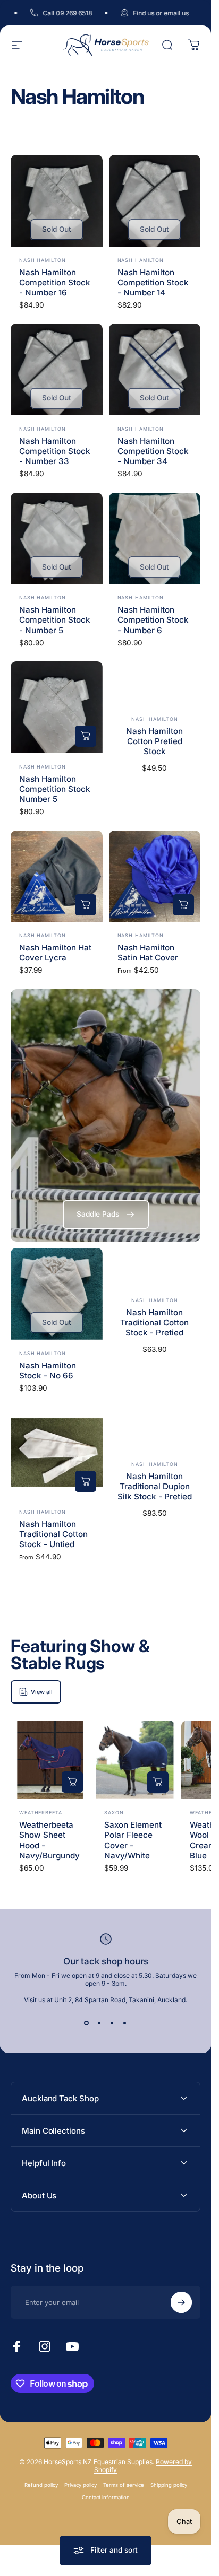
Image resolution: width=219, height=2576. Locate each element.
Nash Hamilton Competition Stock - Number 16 (55, 282)
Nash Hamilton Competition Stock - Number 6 (153, 620)
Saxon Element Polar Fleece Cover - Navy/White (133, 1840)
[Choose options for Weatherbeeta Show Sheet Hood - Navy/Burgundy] (72, 1782)
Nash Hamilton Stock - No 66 (48, 1370)
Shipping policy (169, 2485)
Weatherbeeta (41, 1813)
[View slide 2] (99, 2023)
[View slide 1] (87, 2023)
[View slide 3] (112, 2023)
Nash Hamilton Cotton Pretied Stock (154, 741)
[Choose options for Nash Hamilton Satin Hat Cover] (183, 905)
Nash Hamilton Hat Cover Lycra (55, 953)
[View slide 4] (125, 2023)
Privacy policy (81, 2485)
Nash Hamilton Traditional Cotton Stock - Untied (53, 1534)
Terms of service (124, 2485)
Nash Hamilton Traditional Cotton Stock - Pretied (154, 1322)
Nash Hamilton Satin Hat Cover (148, 953)
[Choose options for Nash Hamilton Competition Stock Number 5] (86, 736)
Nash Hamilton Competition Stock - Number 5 (55, 620)
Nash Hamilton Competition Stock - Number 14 (153, 282)
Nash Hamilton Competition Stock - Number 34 (153, 451)
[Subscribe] (181, 2302)
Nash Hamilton (43, 260)
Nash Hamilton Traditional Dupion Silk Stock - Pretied (155, 1486)
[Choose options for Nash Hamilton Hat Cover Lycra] (86, 905)
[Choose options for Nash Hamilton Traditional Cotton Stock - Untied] (86, 1481)
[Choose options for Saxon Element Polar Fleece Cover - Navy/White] (158, 1782)
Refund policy (41, 2485)
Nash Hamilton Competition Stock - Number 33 (55, 451)
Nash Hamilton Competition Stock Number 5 (55, 789)
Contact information (106, 2497)
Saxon (114, 1813)
